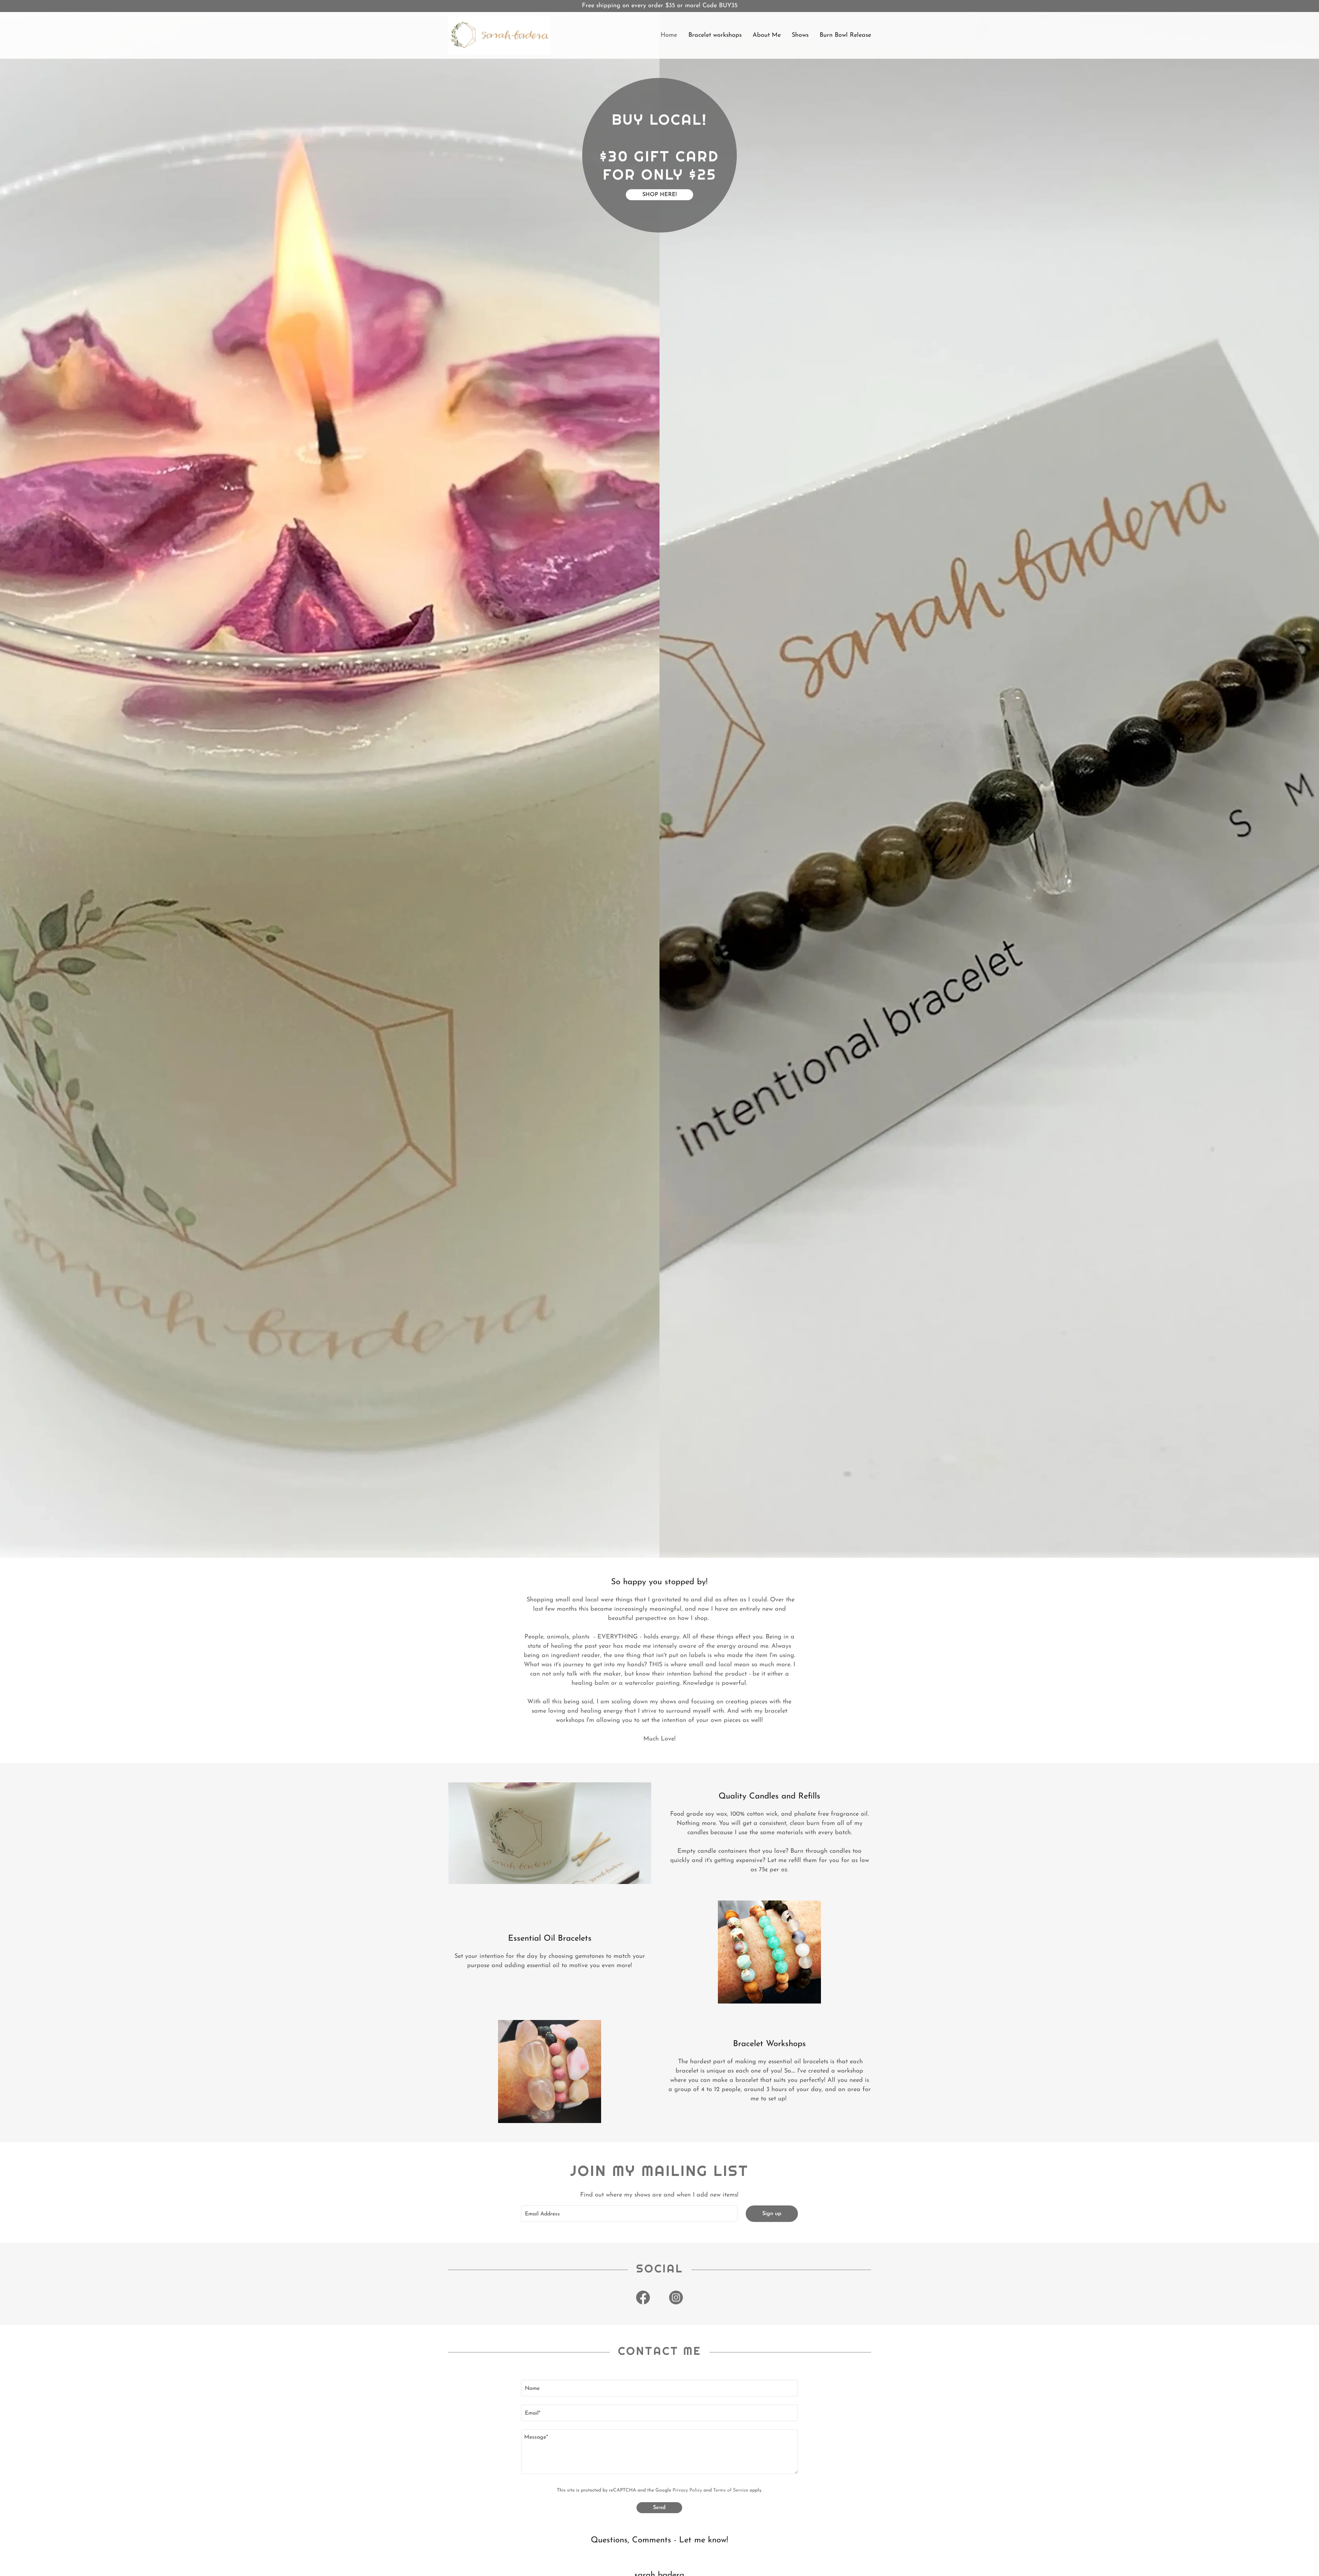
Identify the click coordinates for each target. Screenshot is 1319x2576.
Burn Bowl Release (845, 35)
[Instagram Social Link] (676, 2297)
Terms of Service (731, 2490)
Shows (800, 35)
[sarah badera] (499, 35)
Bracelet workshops (715, 35)
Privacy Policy (687, 2490)
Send (659, 2508)
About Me (767, 35)
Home (669, 35)
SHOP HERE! (659, 195)
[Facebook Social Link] (643, 2297)
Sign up (772, 2214)
